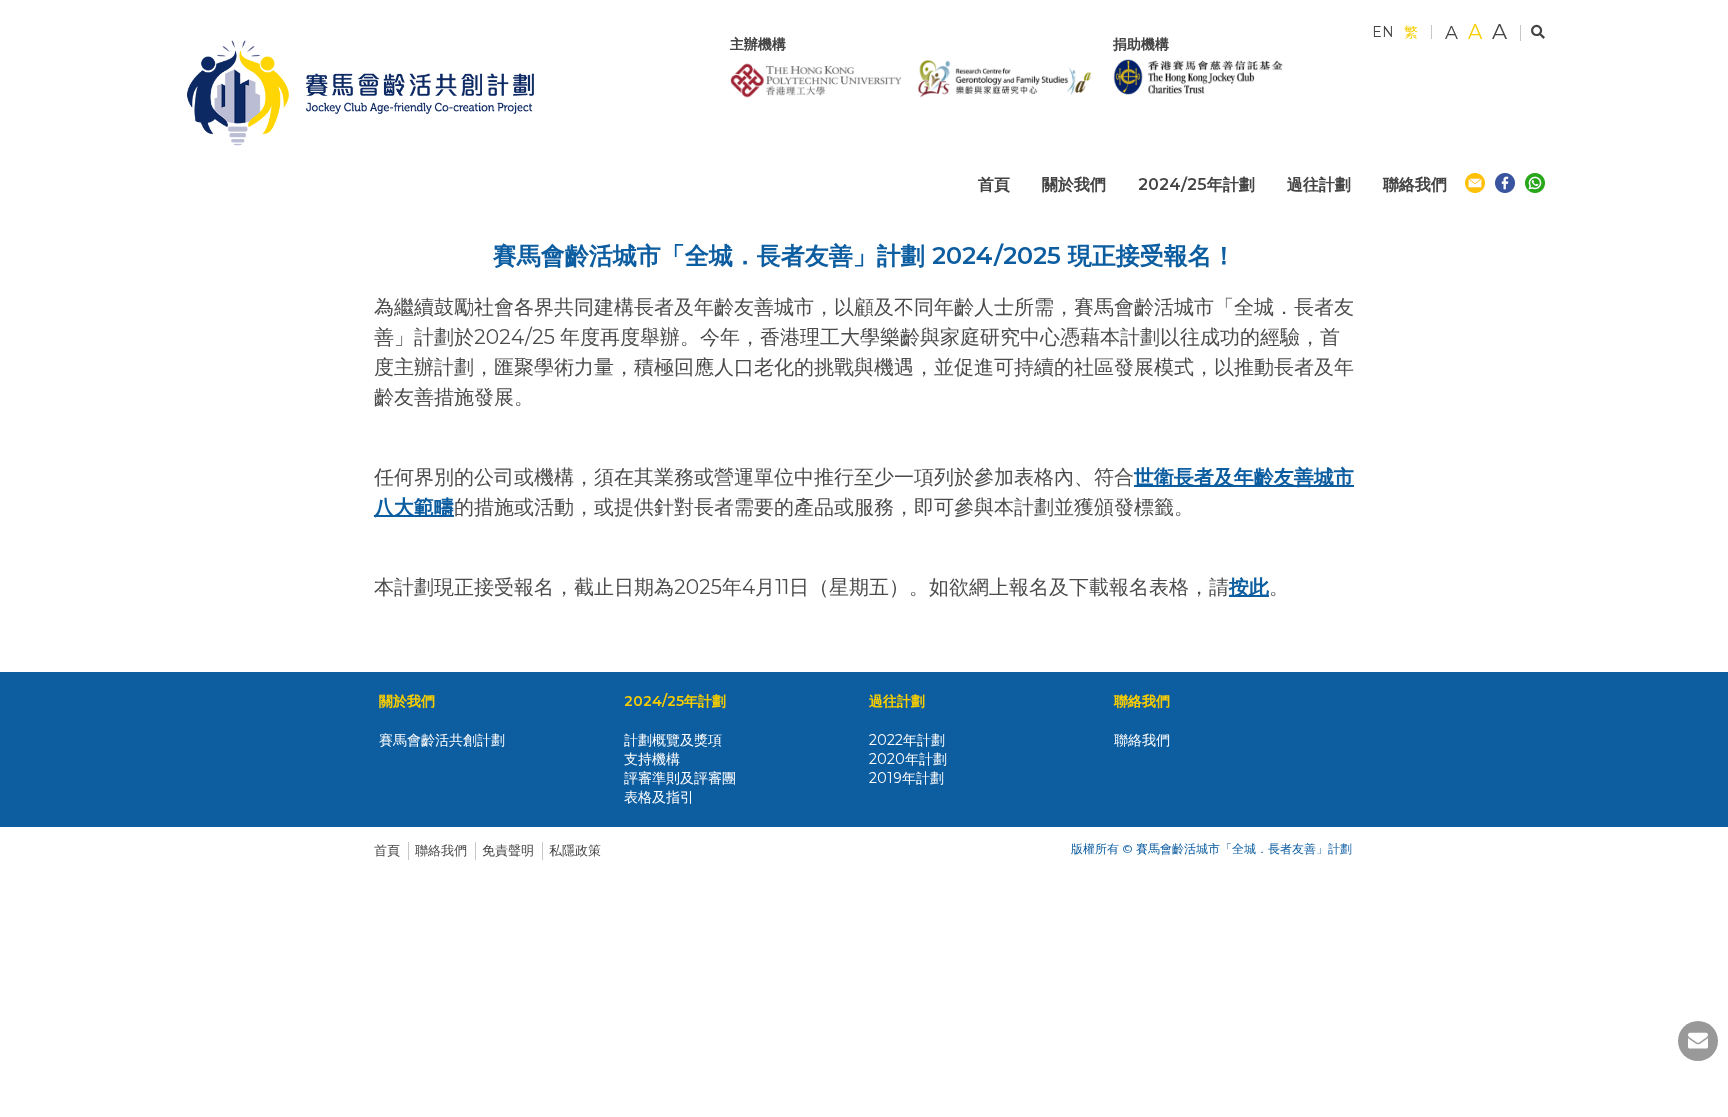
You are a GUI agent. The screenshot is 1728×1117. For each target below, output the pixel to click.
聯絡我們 (441, 850)
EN (1383, 32)
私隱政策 (575, 850)
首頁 (387, 850)
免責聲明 (508, 850)
